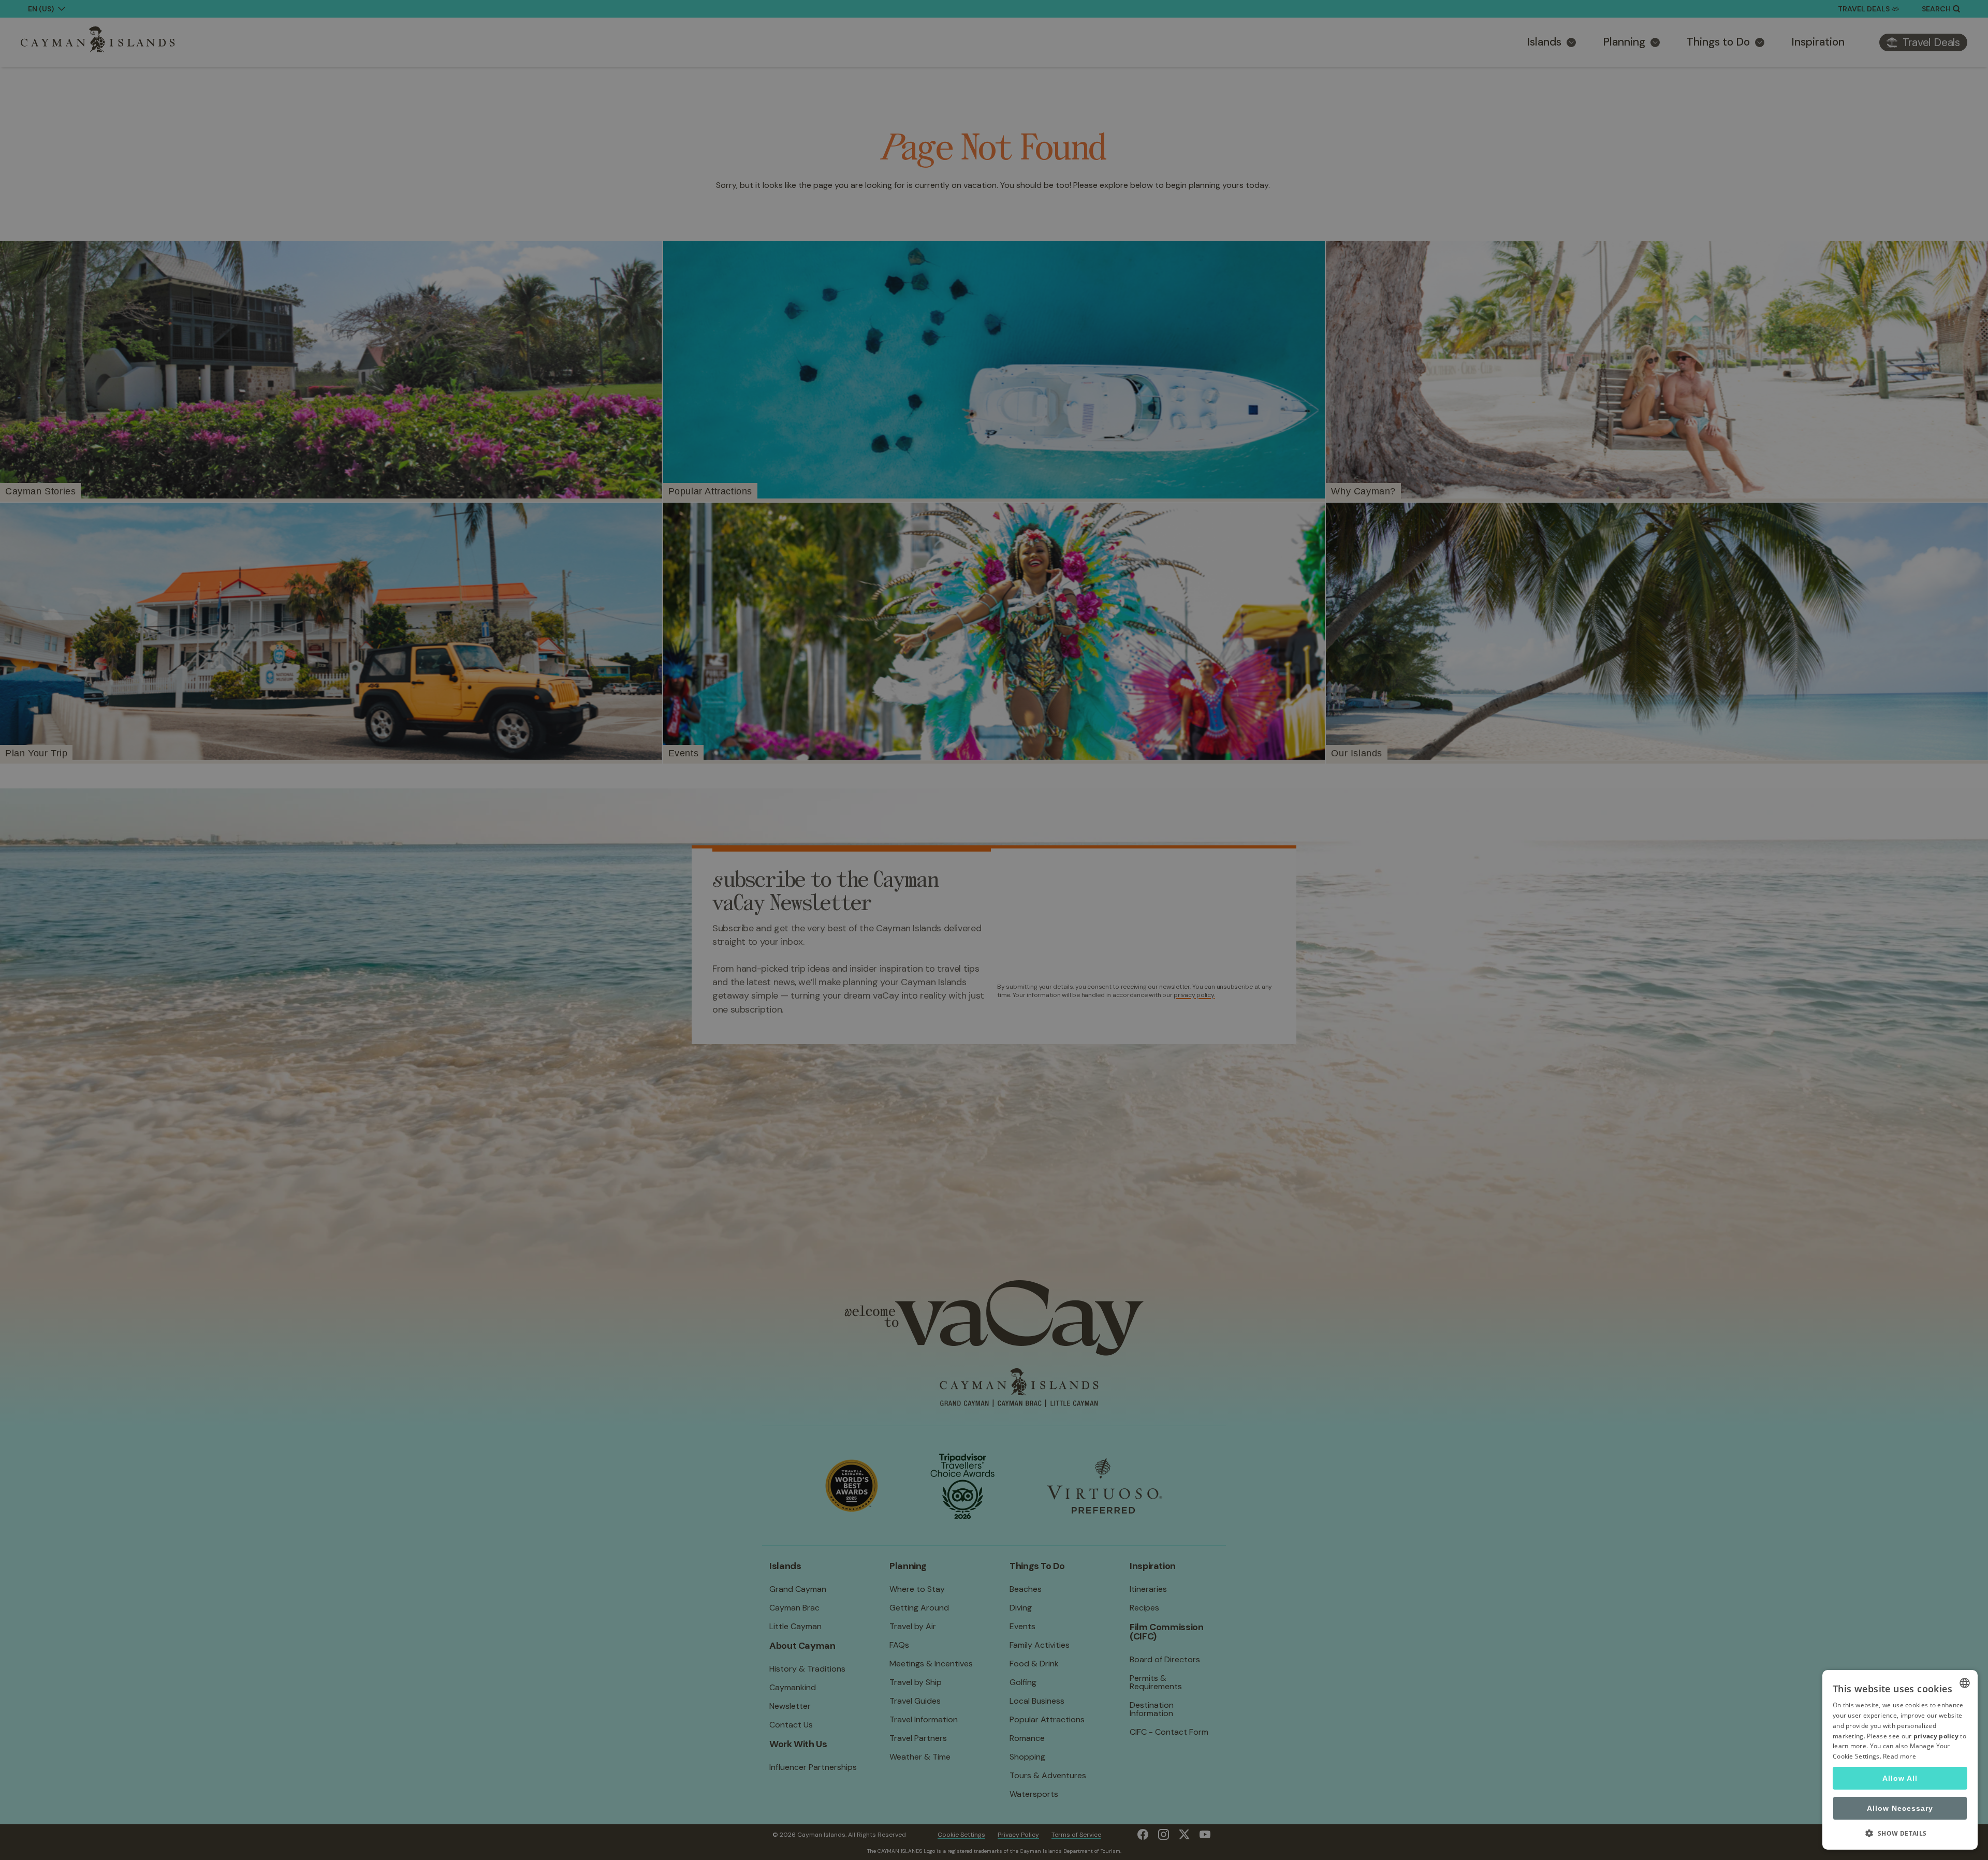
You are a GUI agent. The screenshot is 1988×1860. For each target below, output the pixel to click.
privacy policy (1936, 1736)
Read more (1899, 1756)
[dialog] (1900, 1760)
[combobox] (1965, 1683)
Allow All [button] (1900, 1778)
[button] (1900, 1833)
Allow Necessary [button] (1900, 1808)
